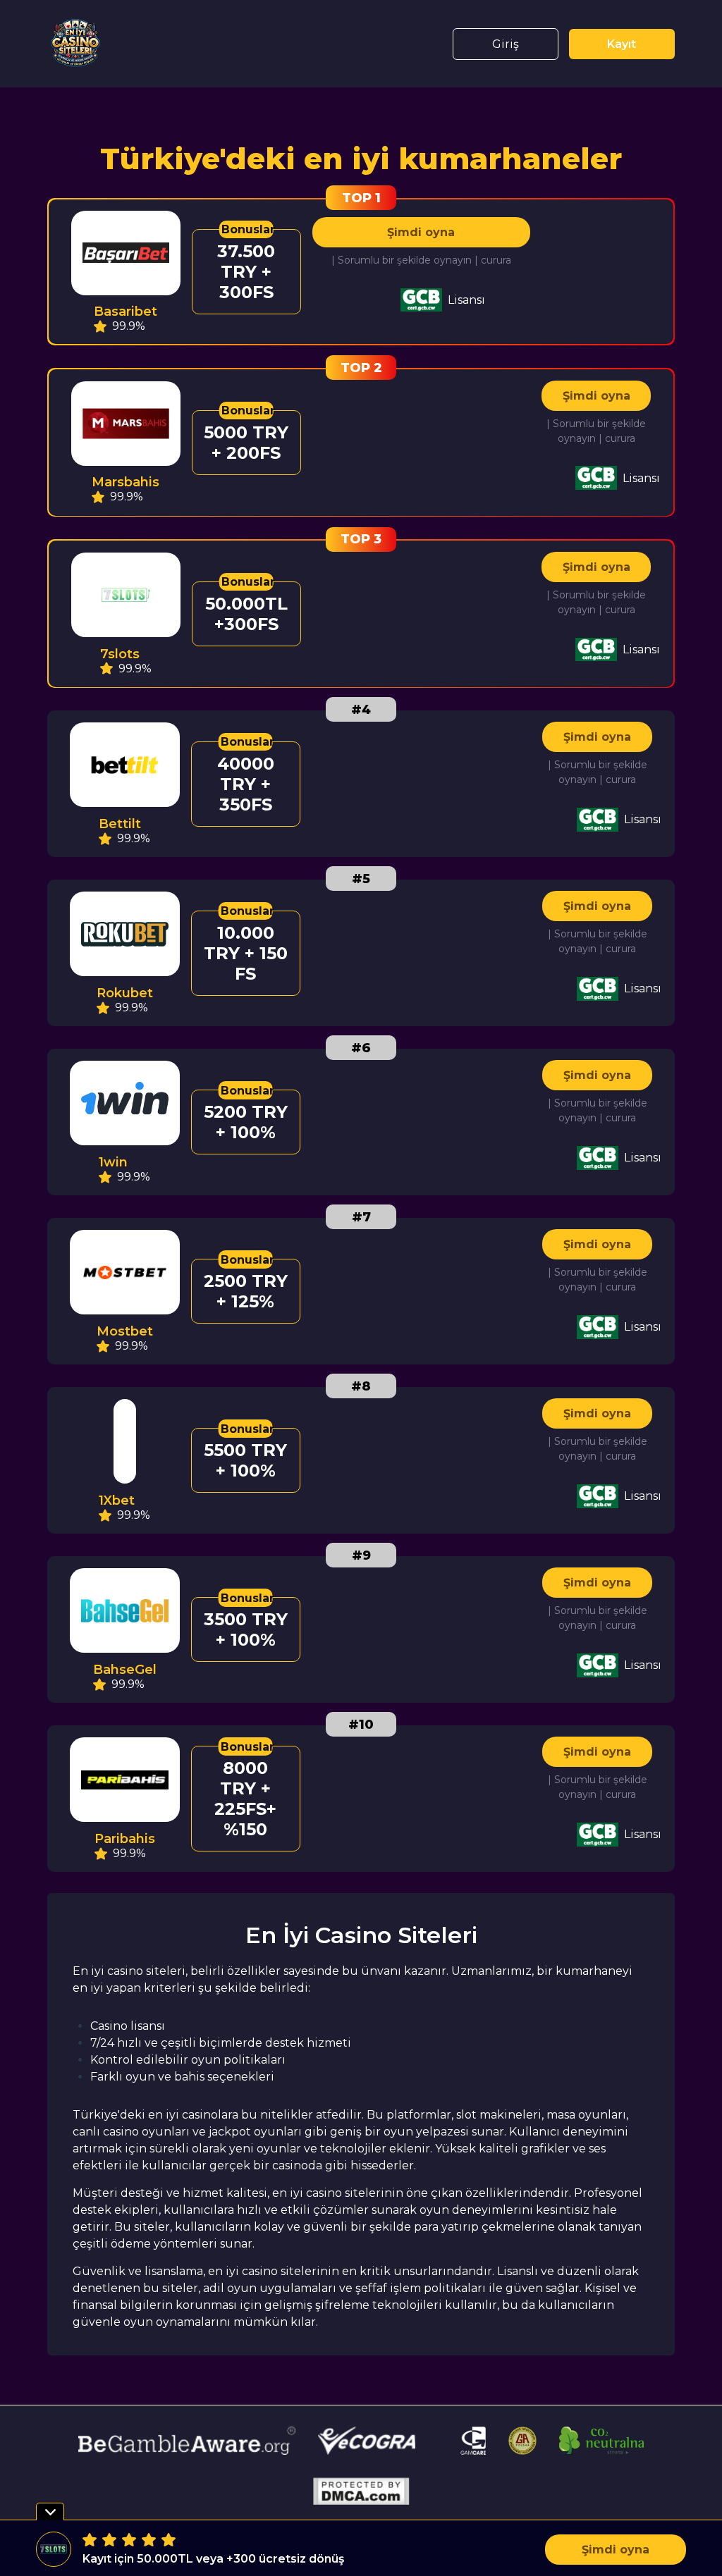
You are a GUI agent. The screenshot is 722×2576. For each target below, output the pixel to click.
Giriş (506, 44)
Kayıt (622, 44)
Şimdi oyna (421, 232)
